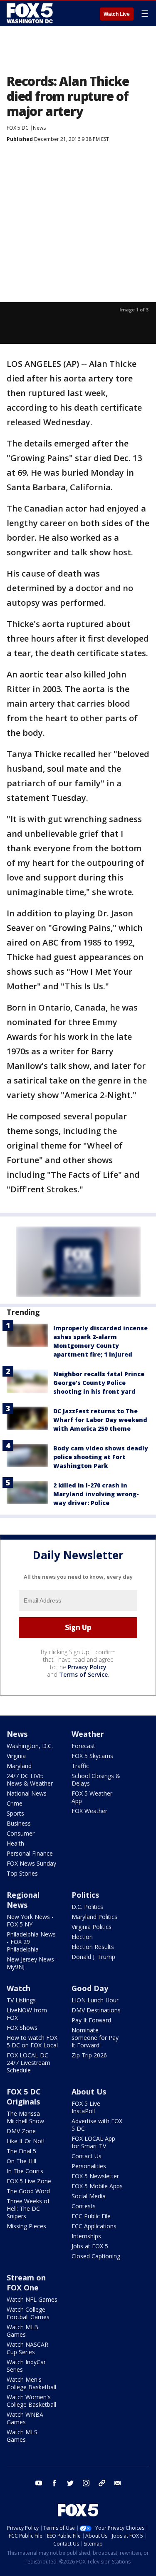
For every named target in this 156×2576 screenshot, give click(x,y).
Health (15, 1843)
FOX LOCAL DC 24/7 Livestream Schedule (28, 2063)
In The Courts (25, 2171)
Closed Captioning (96, 2256)
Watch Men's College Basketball (31, 2383)
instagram (86, 2483)
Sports (15, 1813)
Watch (19, 1988)
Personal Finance (30, 1853)
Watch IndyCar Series (26, 2366)
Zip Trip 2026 (89, 2055)
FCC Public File (91, 2216)
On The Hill (21, 2161)
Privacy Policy (87, 1667)
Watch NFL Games (32, 2299)
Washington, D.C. (30, 1746)
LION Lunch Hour (95, 2000)
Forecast (83, 1746)
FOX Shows (22, 2028)
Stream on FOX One (26, 2283)
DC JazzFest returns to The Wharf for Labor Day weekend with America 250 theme (100, 1420)
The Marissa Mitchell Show (25, 2117)
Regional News (23, 1900)
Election (82, 1937)
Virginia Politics (92, 1927)
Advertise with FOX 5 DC (97, 2125)
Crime (15, 1803)
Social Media (89, 2196)
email (118, 2483)
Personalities (89, 2166)
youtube (39, 2483)
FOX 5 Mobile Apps (97, 2186)
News (39, 128)
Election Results (93, 1947)
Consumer (21, 1833)
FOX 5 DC (18, 128)
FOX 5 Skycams (92, 1756)
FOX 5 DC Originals (24, 2097)
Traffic (80, 1766)
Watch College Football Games (28, 2313)
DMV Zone (21, 2131)
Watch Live (117, 14)
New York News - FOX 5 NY (30, 1920)
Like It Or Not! (26, 2141)
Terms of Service (83, 1674)
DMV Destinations (96, 2010)
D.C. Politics (87, 1907)
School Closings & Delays (96, 1780)
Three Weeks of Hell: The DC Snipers (28, 2209)
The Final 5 (21, 2151)
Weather (88, 1734)
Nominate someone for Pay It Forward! (95, 2038)
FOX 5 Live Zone (29, 2181)
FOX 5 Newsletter (95, 2176)
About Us (89, 2092)
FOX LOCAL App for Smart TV (93, 2142)
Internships (86, 2236)
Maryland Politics (94, 1917)
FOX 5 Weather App (92, 1797)
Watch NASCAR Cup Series (27, 2348)
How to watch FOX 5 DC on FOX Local (32, 2041)
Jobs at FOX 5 (90, 2246)
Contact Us (87, 2156)
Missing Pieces (26, 2226)
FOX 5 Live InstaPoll (86, 2107)
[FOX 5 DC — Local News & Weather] (31, 13)
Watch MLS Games (22, 2436)
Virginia (16, 1756)
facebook (54, 2483)
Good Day (90, 1988)
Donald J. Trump (93, 1957)
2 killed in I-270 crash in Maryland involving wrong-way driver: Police (96, 1494)
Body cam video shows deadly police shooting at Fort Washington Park (101, 1457)
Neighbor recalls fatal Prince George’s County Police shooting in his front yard (99, 1383)
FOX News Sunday (31, 1863)
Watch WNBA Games (25, 2418)
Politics (85, 1895)
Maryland (19, 1766)
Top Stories (22, 1873)
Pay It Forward (91, 2020)
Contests (84, 2206)
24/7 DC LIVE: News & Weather (30, 1780)
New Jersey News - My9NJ (32, 1963)
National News (27, 1793)
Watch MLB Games (22, 2331)
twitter (70, 2483)
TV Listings (21, 2000)
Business (19, 1823)
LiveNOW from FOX (27, 2014)
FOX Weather (89, 1811)
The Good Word (28, 2191)
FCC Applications (94, 2226)
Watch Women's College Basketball (31, 2401)
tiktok (102, 2483)
